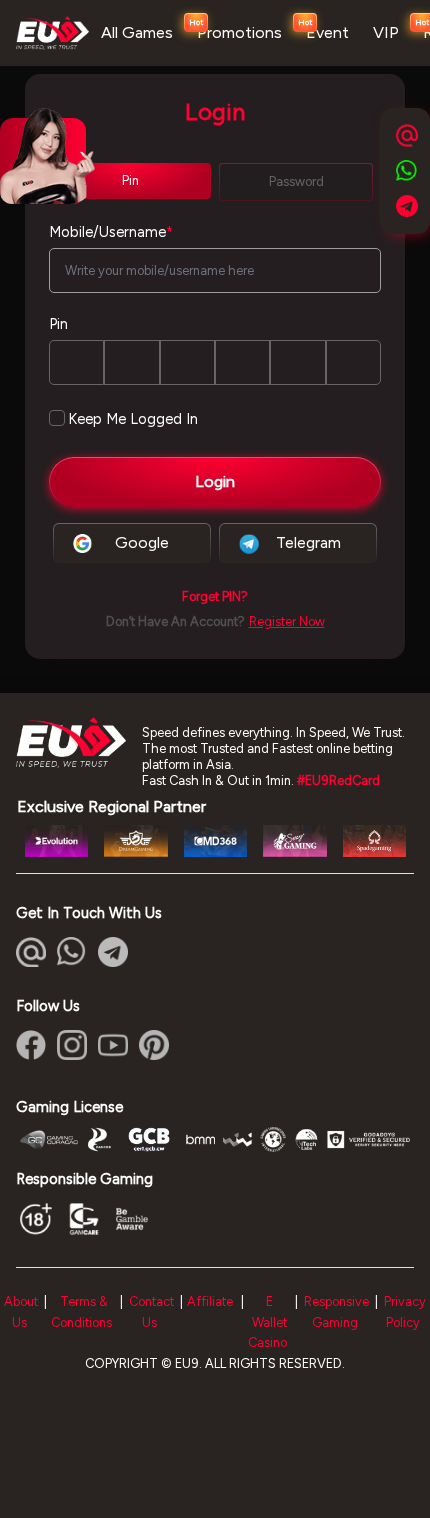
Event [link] (327, 32)
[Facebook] (31, 1045)
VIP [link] (386, 32)
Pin (58, 324)
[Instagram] (72, 1045)
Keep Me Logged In (133, 419)
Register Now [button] (287, 621)
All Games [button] (137, 32)
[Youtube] (113, 1045)
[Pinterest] (154, 1045)
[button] (215, 597)
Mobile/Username (111, 232)
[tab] (130, 181)
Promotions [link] (239, 32)
